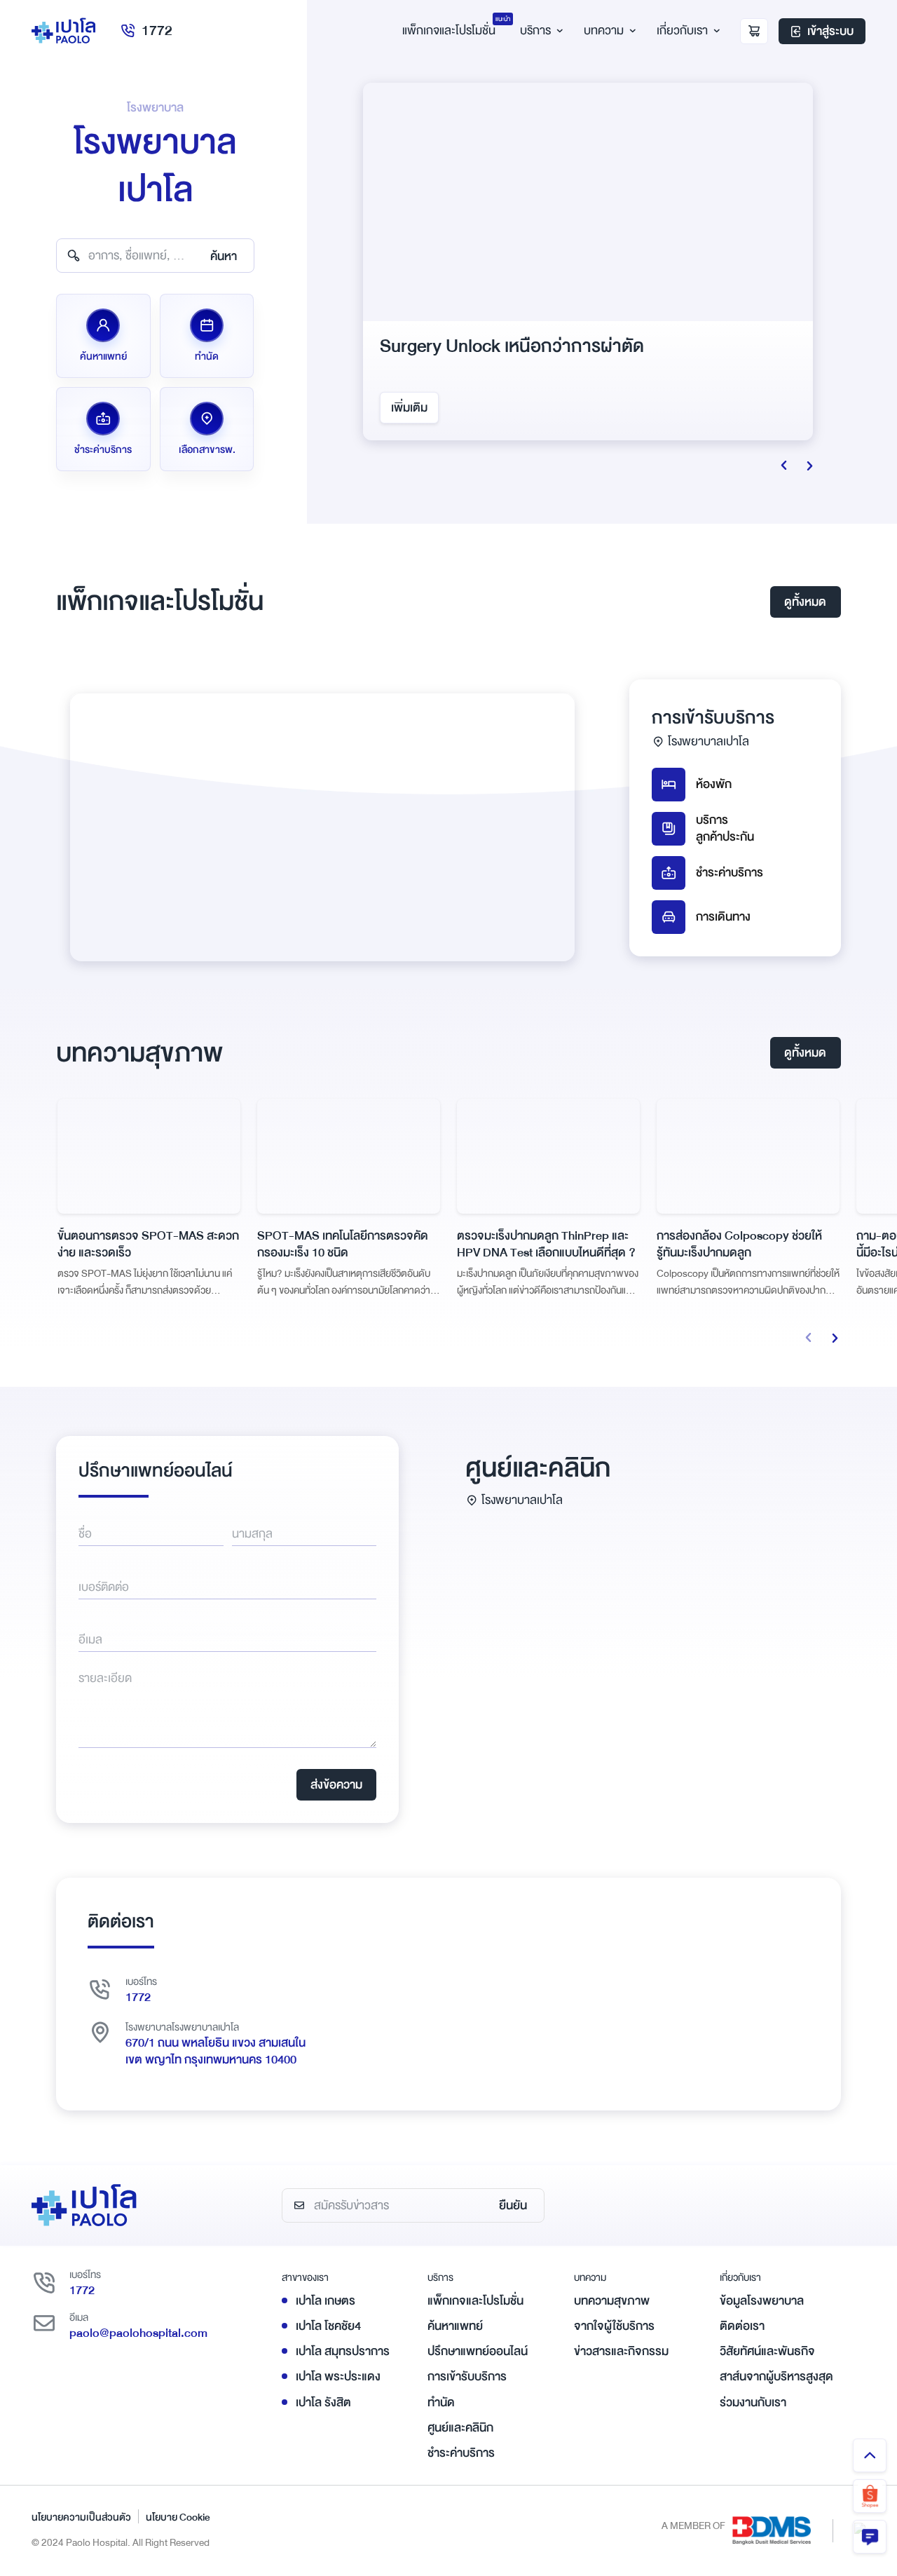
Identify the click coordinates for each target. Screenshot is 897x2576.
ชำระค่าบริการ (730, 873)
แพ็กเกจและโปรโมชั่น (475, 2301)
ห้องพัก (714, 784)
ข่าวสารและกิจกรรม (621, 2351)
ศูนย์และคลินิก (460, 2428)
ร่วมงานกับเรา (753, 2402)
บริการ (535, 30)
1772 (157, 30)
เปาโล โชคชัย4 (328, 2326)
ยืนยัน (513, 2205)
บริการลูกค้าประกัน (725, 829)
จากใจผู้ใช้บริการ (614, 2326)
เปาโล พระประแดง (338, 2377)
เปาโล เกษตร (326, 2301)
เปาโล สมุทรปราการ (343, 2351)
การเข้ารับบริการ (467, 2377)
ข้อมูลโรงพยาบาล (762, 2301)
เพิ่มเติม (409, 408)
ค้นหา (224, 256)
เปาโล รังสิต (323, 2402)
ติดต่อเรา (742, 2326)
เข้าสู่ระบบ (830, 31)
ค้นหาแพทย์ (455, 2326)
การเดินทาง (723, 917)
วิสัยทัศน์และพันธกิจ (767, 2351)
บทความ (604, 30)
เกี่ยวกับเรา (682, 30)
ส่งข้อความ (336, 1785)
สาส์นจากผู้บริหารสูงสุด (776, 2377)
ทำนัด (441, 2402)
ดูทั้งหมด (805, 602)
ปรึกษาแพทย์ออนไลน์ (478, 2351)
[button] (809, 1338)
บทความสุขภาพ (612, 2301)
